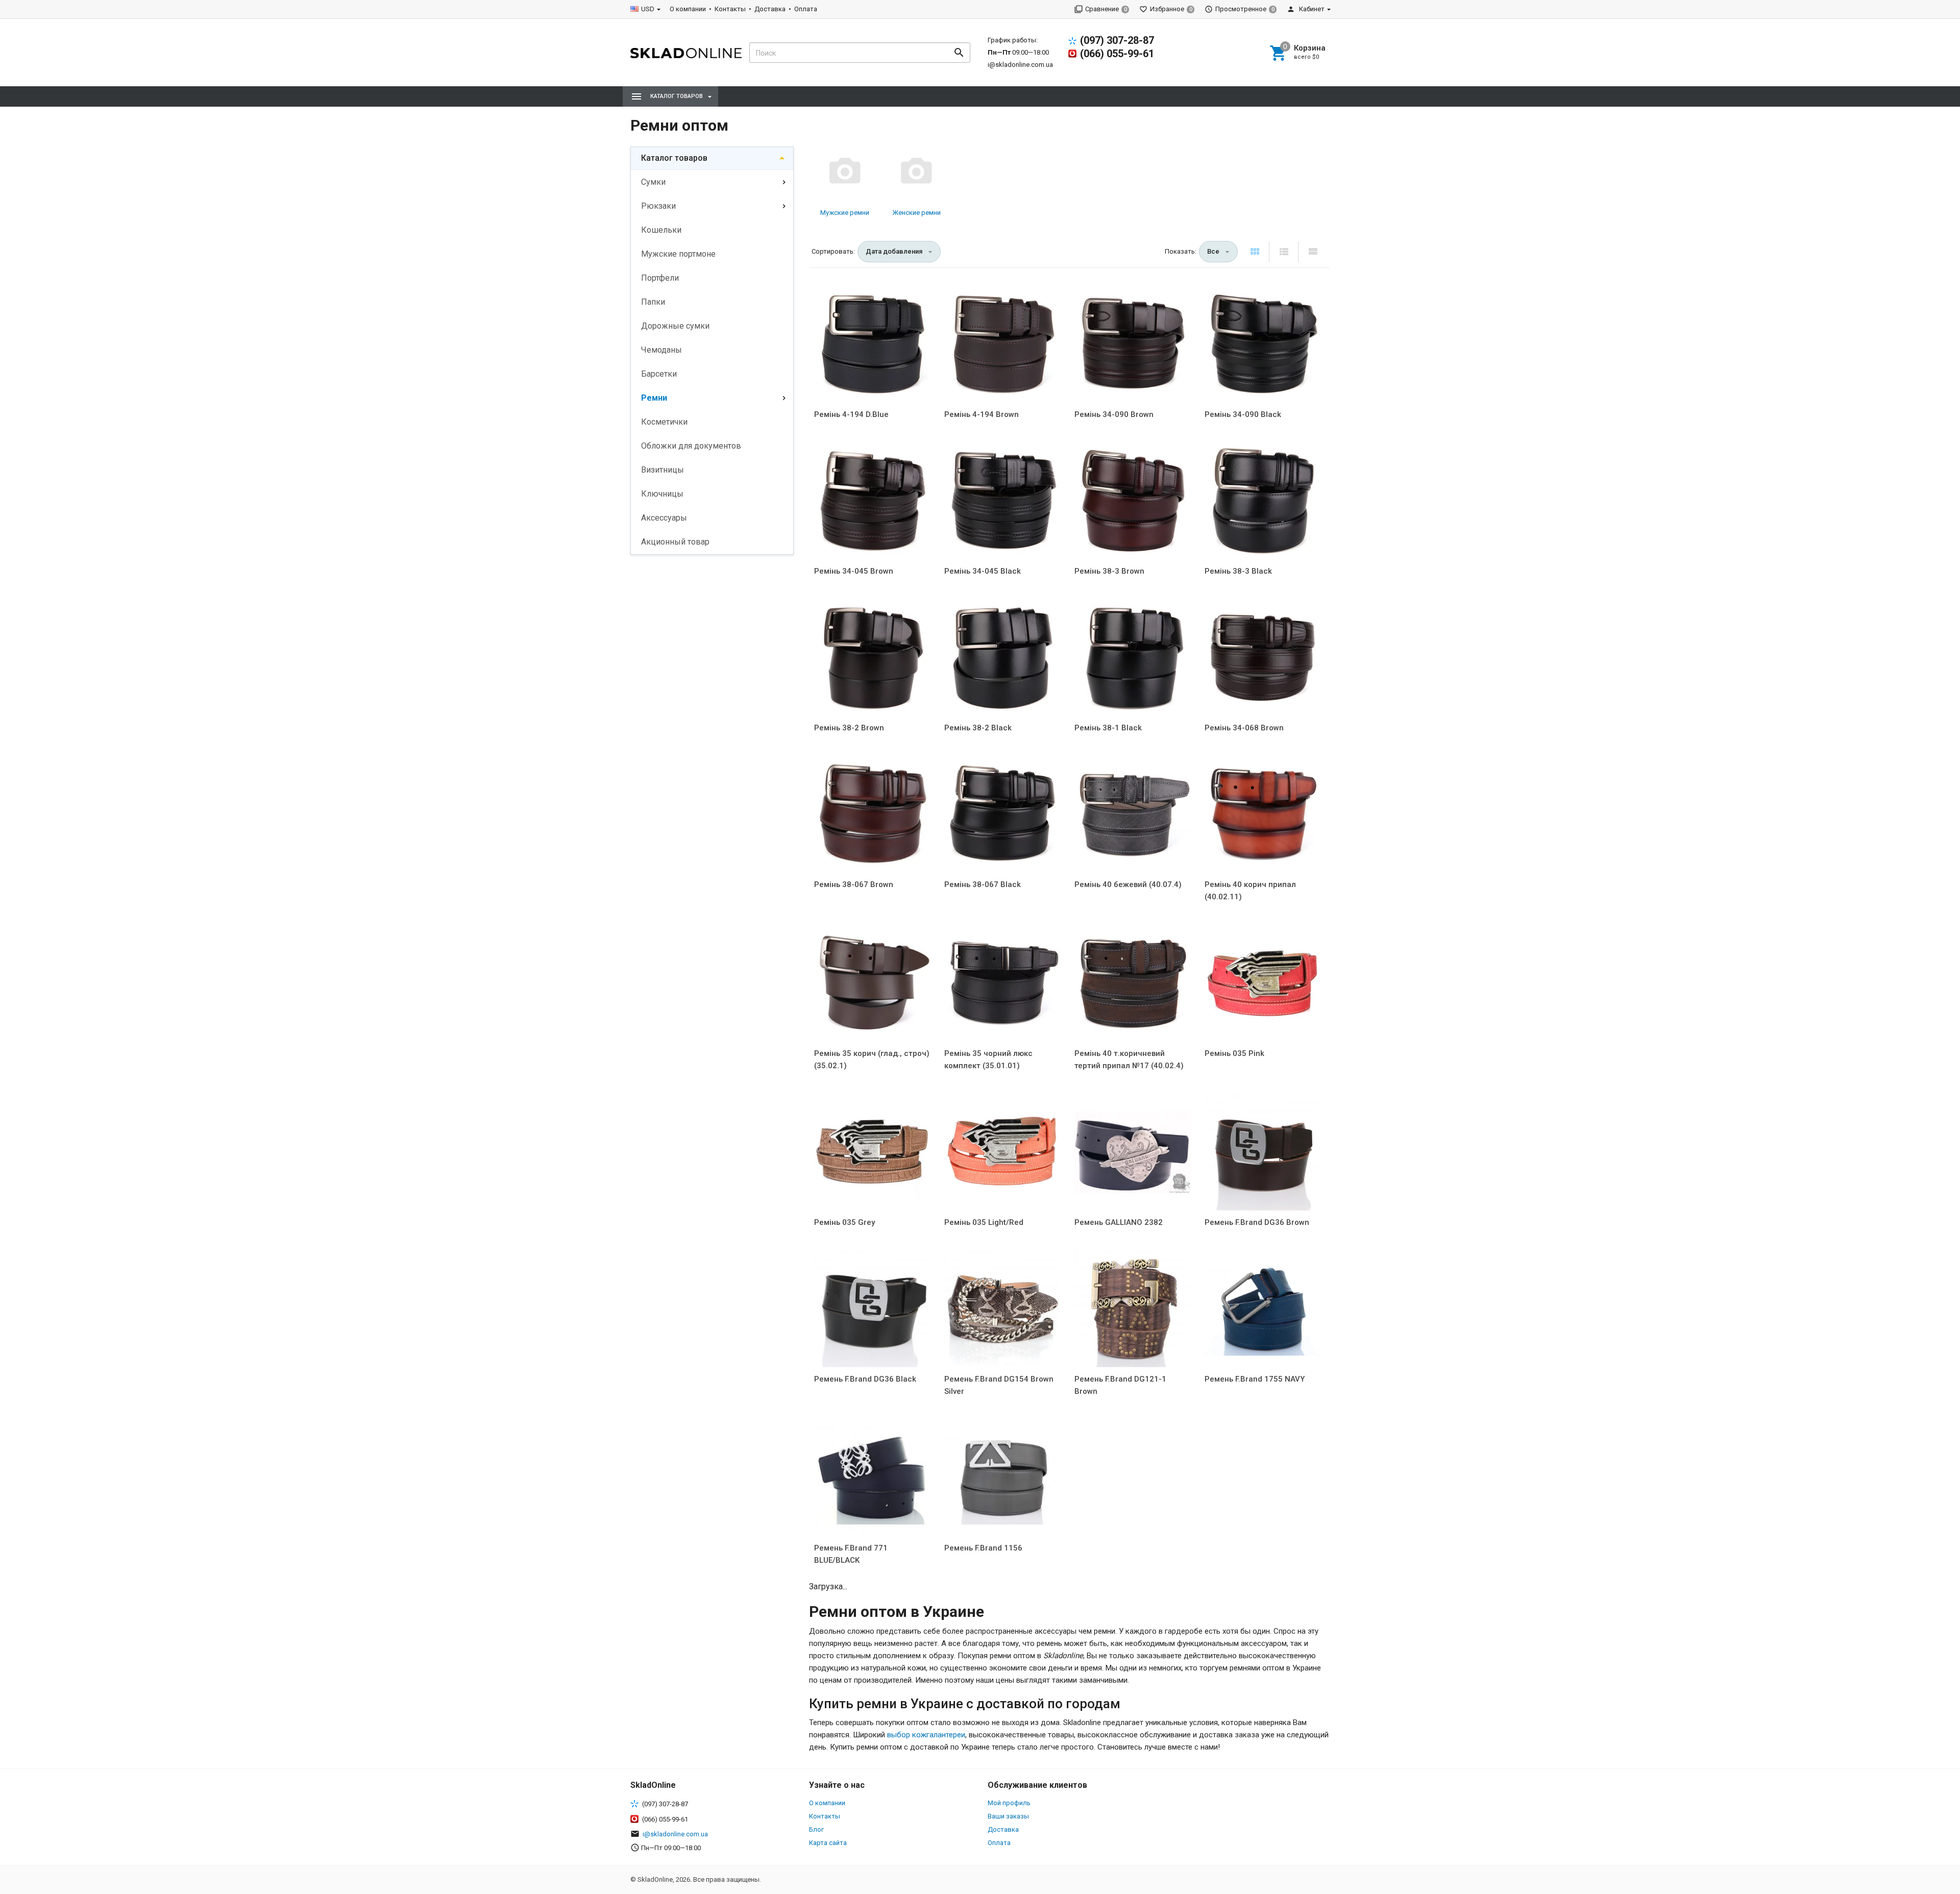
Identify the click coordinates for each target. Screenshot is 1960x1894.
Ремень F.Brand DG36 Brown (1257, 1222)
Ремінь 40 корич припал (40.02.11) (1250, 891)
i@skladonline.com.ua (1020, 65)
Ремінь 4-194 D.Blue (851, 414)
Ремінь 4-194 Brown (982, 414)
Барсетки (659, 374)
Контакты (730, 9)
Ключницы (662, 494)
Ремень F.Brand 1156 (983, 1548)
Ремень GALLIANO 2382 (1119, 1222)
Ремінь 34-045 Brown (854, 571)
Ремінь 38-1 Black (1108, 728)
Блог (816, 1829)
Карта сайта (828, 1843)
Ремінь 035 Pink (1234, 1053)
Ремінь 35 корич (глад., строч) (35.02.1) (872, 1060)
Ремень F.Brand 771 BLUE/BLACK (851, 1554)
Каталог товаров (674, 158)
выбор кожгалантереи (926, 1735)
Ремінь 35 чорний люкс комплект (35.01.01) (988, 1060)
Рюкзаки (658, 206)
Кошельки (661, 230)
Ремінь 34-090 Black (1243, 414)
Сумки (653, 182)
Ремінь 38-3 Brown (1109, 571)
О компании (688, 9)
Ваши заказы (1008, 1816)
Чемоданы (661, 350)
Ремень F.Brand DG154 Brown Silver (999, 1385)
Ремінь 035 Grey (844, 1222)
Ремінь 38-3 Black (1238, 571)
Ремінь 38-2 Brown (849, 728)
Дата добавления (894, 251)
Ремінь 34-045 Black (983, 571)
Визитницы (663, 470)
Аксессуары (664, 518)
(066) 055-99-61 (1117, 54)
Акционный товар (675, 542)
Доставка (770, 9)
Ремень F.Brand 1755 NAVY (1255, 1379)
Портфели (660, 278)
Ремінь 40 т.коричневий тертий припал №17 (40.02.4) (1129, 1060)
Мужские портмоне (678, 254)
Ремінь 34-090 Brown (1114, 414)
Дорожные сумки (675, 326)
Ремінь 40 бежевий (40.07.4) (1128, 884)
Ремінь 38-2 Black (978, 728)
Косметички (664, 422)
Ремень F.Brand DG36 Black (865, 1379)
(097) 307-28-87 (1117, 40)
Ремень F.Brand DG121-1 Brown (1120, 1385)
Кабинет (1311, 9)
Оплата (806, 9)
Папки (653, 302)
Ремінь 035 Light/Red (984, 1222)
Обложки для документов (691, 446)
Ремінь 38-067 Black (983, 884)
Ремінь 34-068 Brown (1244, 728)
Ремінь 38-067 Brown (854, 884)
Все (1213, 251)
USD (648, 9)
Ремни (654, 398)
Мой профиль (1009, 1803)
